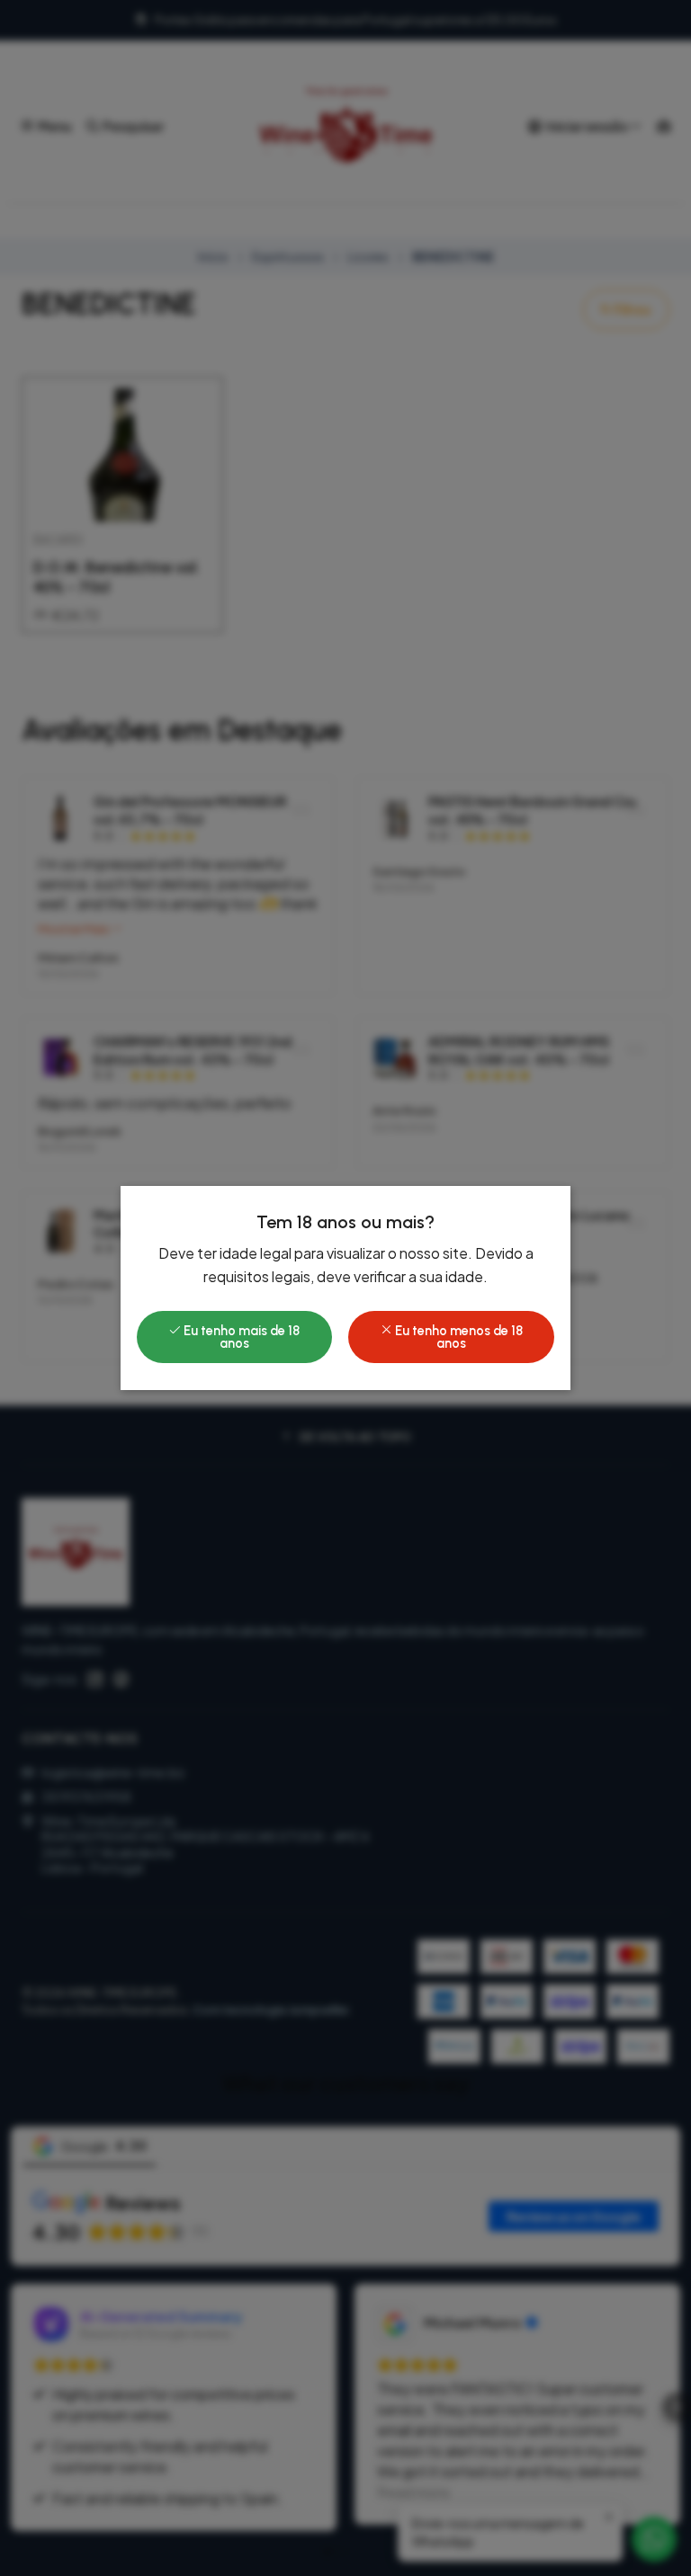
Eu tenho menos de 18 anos (458, 1337)
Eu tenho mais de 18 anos (240, 1337)
